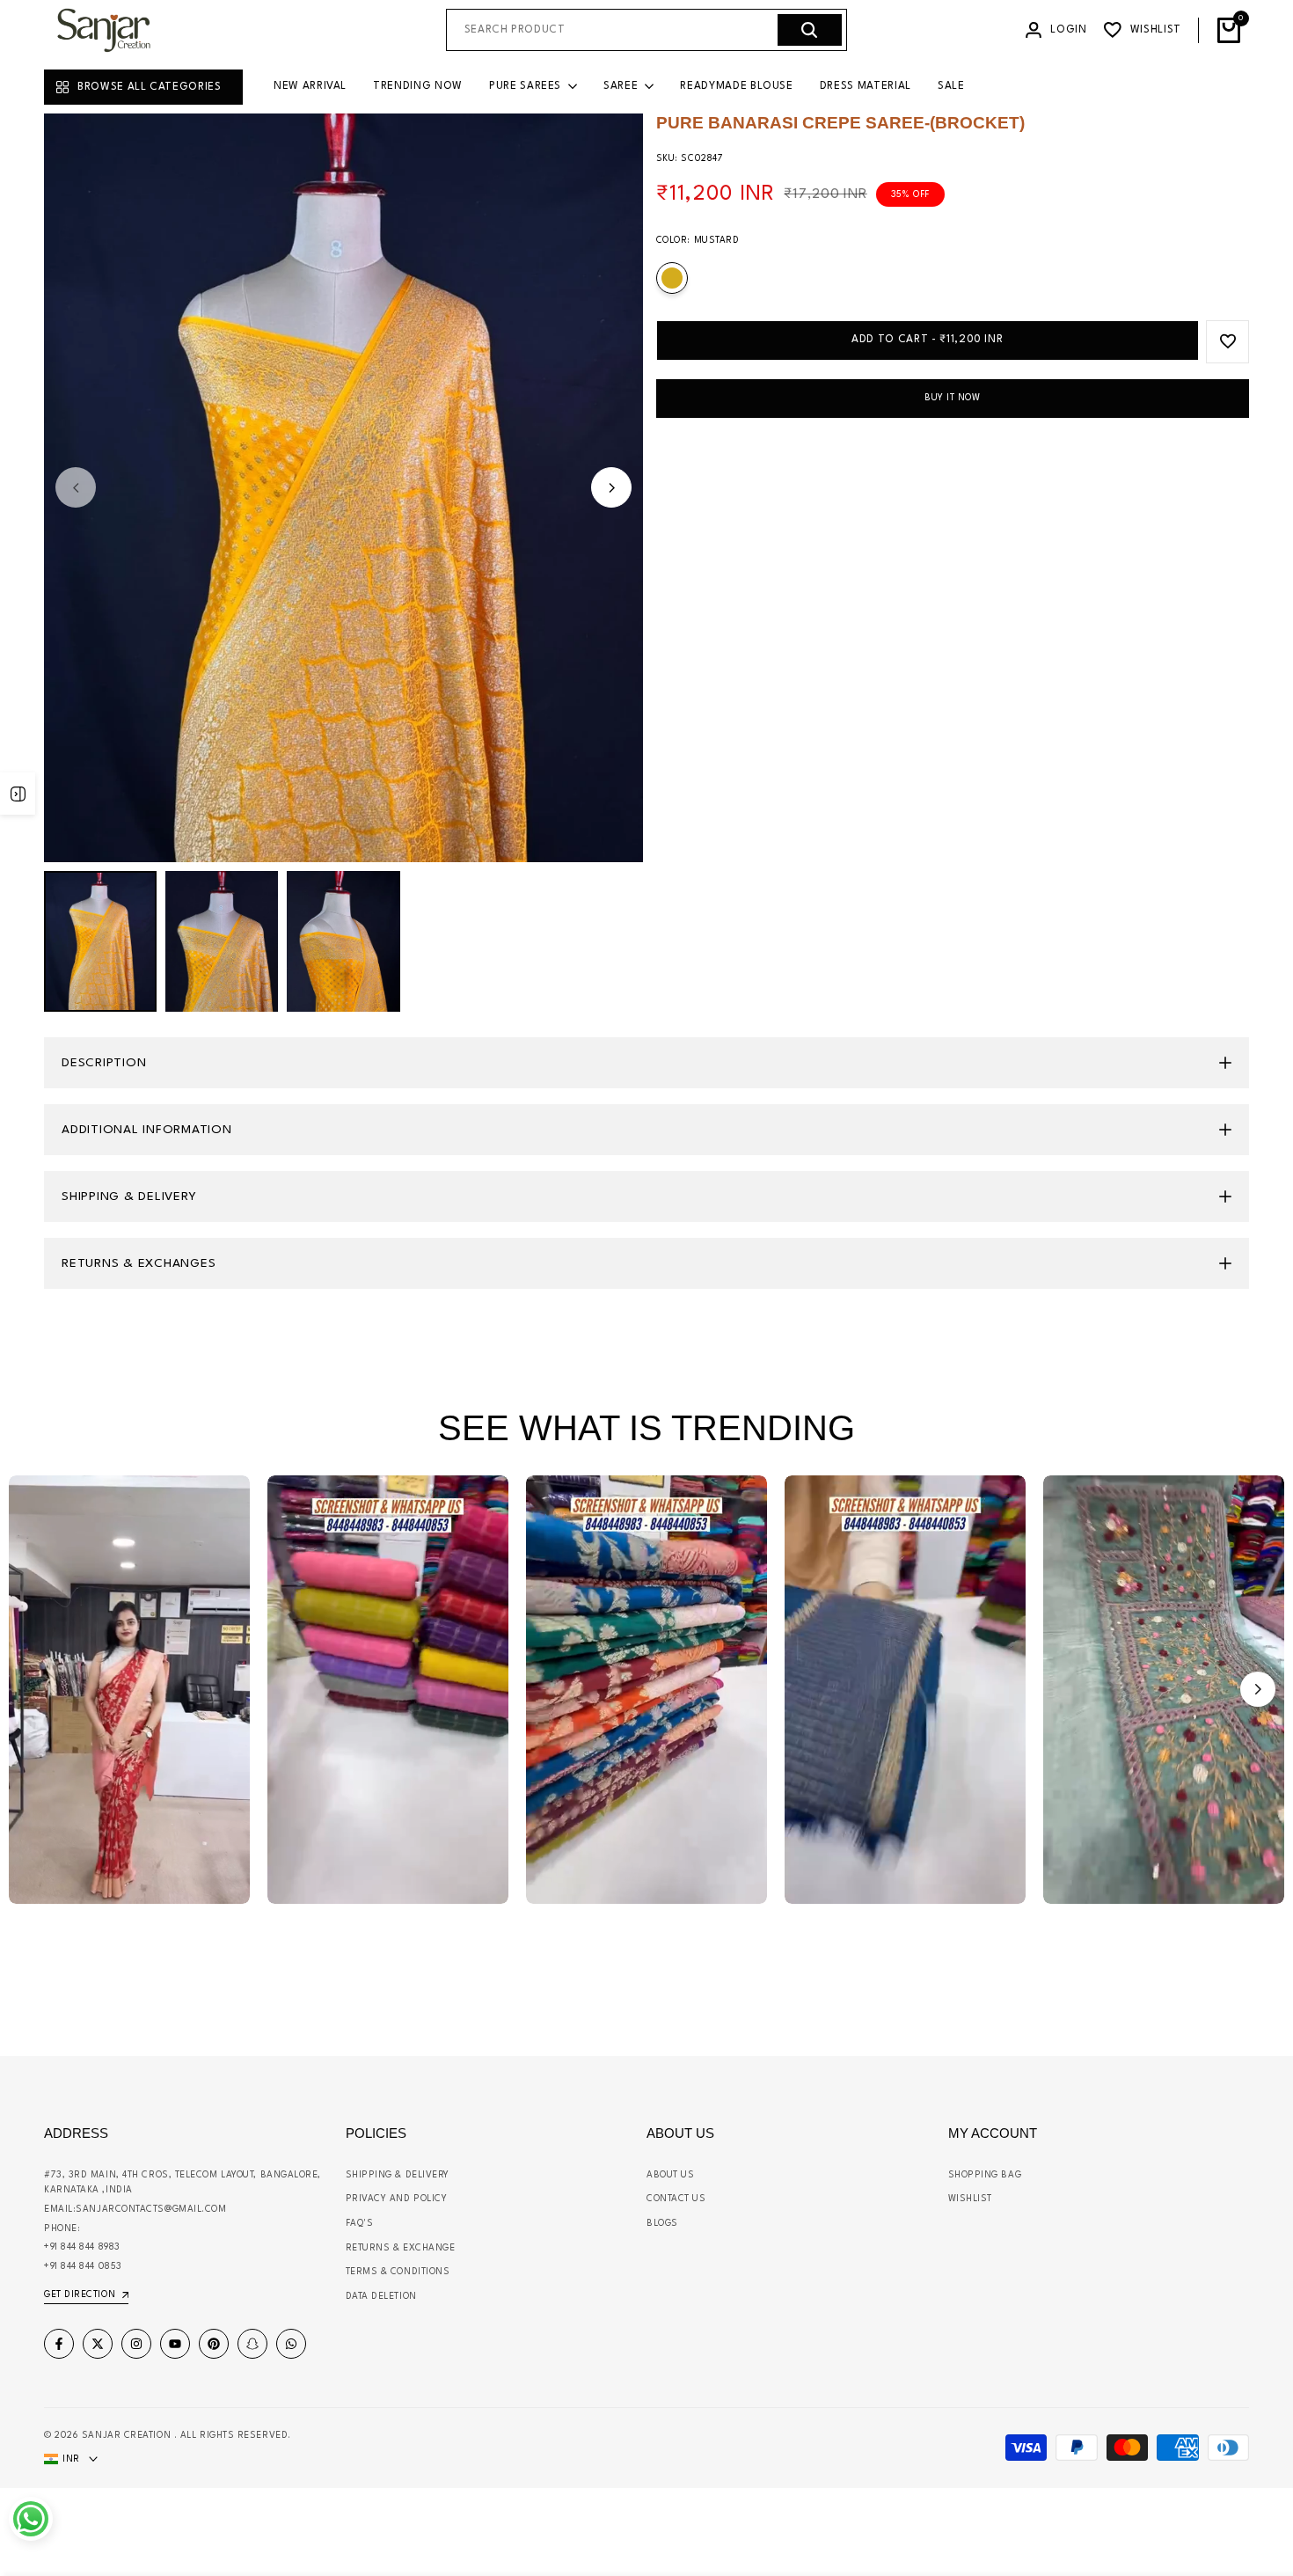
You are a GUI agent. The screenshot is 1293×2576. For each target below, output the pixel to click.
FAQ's (360, 2223)
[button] (1258, 1689)
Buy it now (953, 398)
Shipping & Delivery (398, 2175)
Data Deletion (381, 2296)
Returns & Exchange (401, 2248)
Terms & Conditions (398, 2272)
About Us (670, 2175)
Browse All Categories (150, 87)
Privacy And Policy (397, 2199)
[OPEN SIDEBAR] (18, 794)
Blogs (662, 2223)
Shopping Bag (985, 2175)
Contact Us (676, 2199)
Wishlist (970, 2199)
